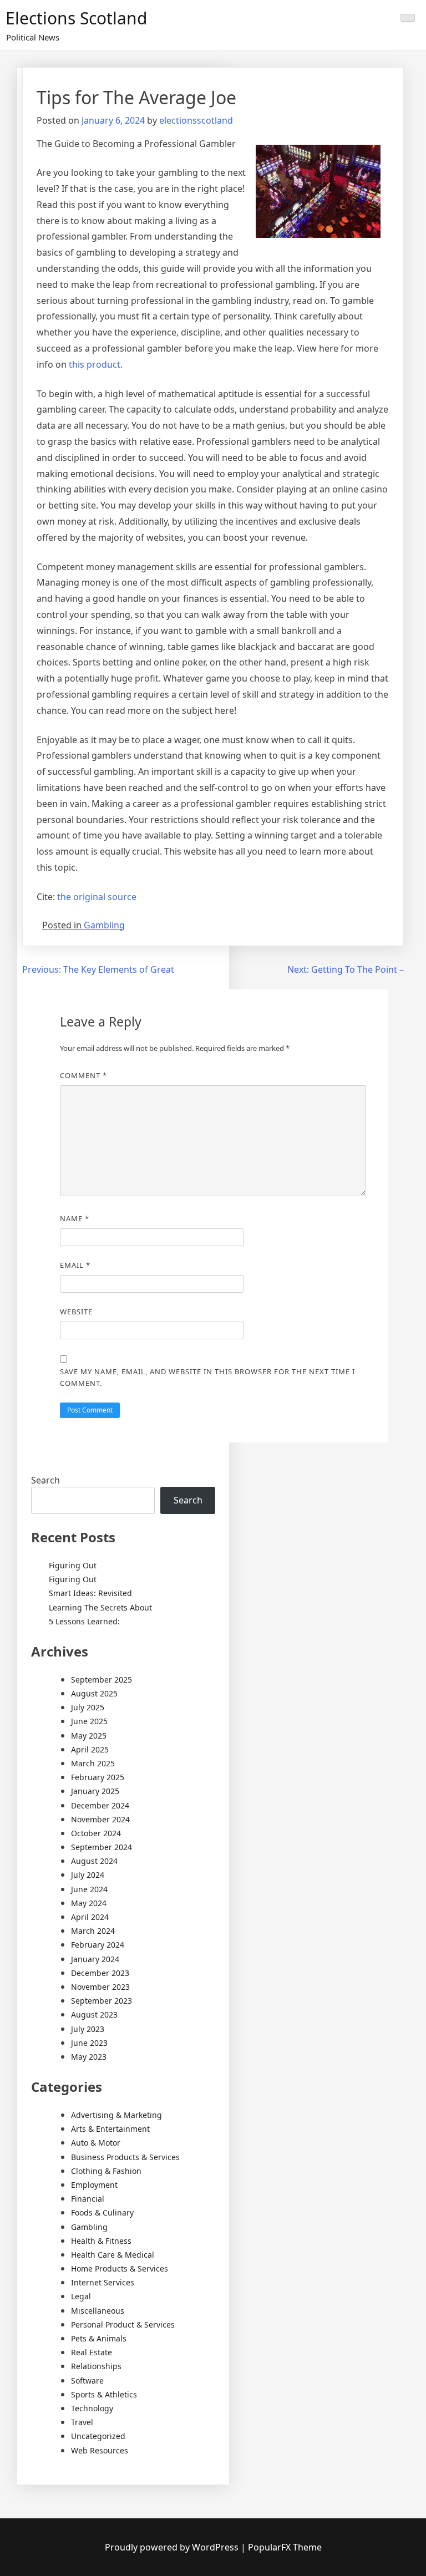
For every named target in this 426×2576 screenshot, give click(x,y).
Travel (82, 2422)
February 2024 (98, 1945)
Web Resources (100, 2450)
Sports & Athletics (104, 2394)
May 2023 (89, 2057)
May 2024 (89, 1903)
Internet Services (103, 2282)
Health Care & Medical (113, 2255)
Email (75, 1265)
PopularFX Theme (285, 2547)
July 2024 (88, 1875)
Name (75, 1218)
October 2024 (96, 1833)
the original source (97, 897)
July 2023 (88, 2029)
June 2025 (89, 1721)
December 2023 (100, 1973)
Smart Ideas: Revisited (90, 1593)
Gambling (104, 925)
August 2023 (94, 2014)
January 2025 (95, 1791)
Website (76, 1312)
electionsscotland (196, 120)
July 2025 (88, 1707)
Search (45, 1480)
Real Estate (92, 2352)
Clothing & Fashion (106, 2171)
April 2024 (90, 1917)
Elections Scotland (76, 18)
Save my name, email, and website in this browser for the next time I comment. (207, 1377)
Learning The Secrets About (100, 1607)
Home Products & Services (120, 2268)
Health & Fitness (101, 2241)
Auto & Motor (96, 2143)
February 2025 (98, 1777)
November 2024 (100, 1819)
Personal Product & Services (123, 2325)
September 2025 (102, 1680)
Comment (83, 1075)
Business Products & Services (125, 2157)
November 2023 (100, 1987)
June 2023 (89, 2043)
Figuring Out (73, 1565)
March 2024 (93, 1931)
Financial (88, 2199)
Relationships (96, 2366)
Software (87, 2381)
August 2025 (94, 1693)
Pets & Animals (99, 2338)
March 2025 (93, 1763)
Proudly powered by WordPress (173, 2547)
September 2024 (102, 1847)
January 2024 (95, 1959)
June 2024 (89, 1889)
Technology (92, 2408)
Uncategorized (98, 2436)
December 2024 (100, 1805)
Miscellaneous (98, 2311)
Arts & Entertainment (110, 2129)
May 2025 (89, 1736)
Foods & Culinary (102, 2212)
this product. (96, 364)
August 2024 (94, 1861)
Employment (94, 2185)
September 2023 (102, 2001)
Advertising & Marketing (116, 2115)
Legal (81, 2296)
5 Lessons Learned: (84, 1621)
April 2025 (90, 1749)
